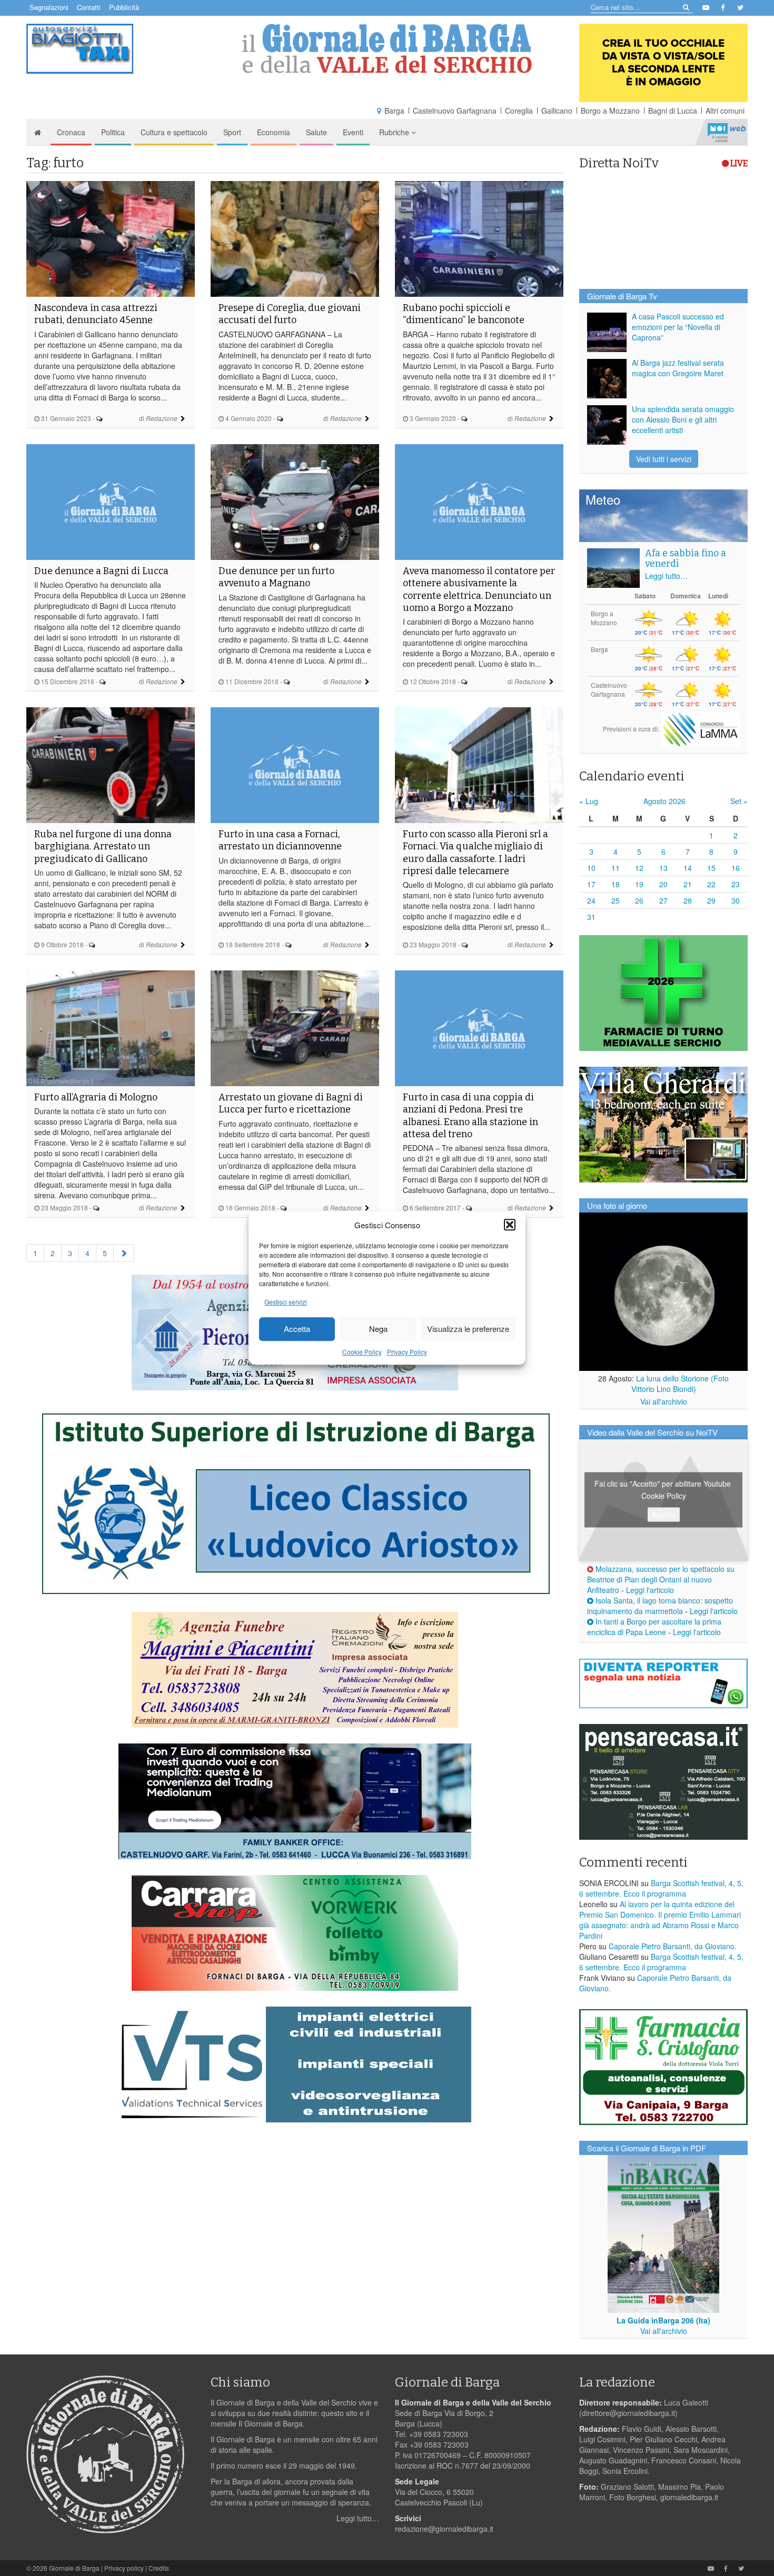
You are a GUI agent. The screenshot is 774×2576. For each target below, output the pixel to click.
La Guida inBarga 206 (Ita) (663, 2320)
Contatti (89, 7)
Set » (739, 801)
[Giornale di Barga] (387, 49)
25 (616, 900)
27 (663, 900)
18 (616, 884)
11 (616, 868)
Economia (274, 132)
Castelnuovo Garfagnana (455, 111)
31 (591, 917)
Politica (113, 132)
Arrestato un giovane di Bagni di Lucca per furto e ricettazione (291, 1103)
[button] (510, 1225)
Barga (394, 111)
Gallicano (557, 111)
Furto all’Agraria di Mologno (96, 1097)
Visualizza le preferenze (468, 1329)
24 (591, 900)
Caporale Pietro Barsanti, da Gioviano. (673, 1946)
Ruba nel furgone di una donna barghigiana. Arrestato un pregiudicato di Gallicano (103, 846)
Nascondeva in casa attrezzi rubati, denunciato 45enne (96, 314)
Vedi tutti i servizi (664, 459)
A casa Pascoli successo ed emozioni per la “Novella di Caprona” (678, 327)
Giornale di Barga (74, 2568)
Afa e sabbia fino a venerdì (686, 558)
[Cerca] (685, 7)
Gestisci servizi (286, 1302)
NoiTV (727, 132)
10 (591, 868)
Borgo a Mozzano (610, 111)
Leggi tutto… (666, 576)
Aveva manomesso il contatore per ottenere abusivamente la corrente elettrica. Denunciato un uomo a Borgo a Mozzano (479, 589)
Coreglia (519, 111)
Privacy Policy (407, 1352)
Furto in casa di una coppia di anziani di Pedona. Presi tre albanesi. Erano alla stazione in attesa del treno (470, 1116)
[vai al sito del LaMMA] (700, 729)
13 (663, 868)
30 (736, 900)
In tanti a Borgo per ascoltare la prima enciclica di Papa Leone (654, 1627)
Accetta (297, 1329)
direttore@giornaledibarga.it (628, 2413)
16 (736, 868)
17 (591, 884)
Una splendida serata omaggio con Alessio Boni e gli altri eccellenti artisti (683, 419)
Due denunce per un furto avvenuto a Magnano (276, 577)
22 (711, 884)
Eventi (353, 132)
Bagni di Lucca (673, 111)
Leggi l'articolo (650, 1590)
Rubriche (395, 132)
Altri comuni (725, 111)
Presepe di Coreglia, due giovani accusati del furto (290, 314)
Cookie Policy (362, 1352)
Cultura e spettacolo (174, 132)
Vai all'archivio (664, 1401)
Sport (232, 132)
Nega (378, 1329)
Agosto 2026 (664, 801)
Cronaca (71, 132)
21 (688, 884)
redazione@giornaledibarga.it (444, 2529)
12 (639, 868)
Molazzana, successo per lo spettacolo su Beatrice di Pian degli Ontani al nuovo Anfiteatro (661, 1579)
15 (711, 868)
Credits (159, 2568)
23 (736, 884)
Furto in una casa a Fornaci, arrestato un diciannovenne (280, 840)
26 (639, 900)
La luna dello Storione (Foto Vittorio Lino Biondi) (680, 1384)
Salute (316, 132)
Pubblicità (124, 7)
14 (688, 868)
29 (711, 900)
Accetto (664, 1515)
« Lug (589, 801)
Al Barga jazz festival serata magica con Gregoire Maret (678, 368)
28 (688, 900)
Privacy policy (124, 2568)
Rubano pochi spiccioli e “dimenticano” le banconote (464, 314)
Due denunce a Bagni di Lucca (101, 571)
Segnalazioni (49, 7)
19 (639, 884)
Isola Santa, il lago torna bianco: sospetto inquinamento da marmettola (660, 1606)
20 (663, 884)
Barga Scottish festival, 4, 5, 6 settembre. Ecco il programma (661, 1888)
